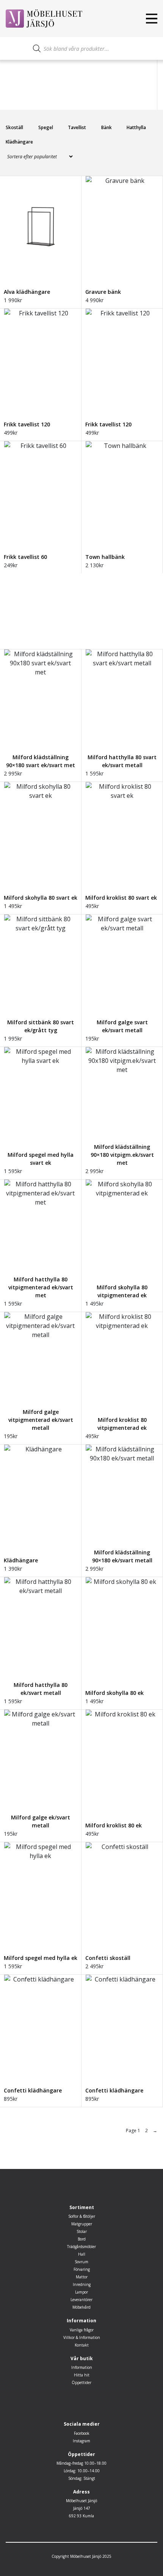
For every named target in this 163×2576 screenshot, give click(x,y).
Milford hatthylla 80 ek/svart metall (41, 1689)
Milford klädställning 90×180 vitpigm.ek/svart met (122, 1155)
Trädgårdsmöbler (81, 2247)
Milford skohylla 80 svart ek (41, 898)
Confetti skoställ (108, 1958)
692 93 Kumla (81, 2516)
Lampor (81, 2292)
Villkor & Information (82, 2337)
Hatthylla (136, 127)
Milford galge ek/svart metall (41, 1821)
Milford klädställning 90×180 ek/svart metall (122, 1556)
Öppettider (81, 2383)
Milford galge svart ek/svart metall (122, 1026)
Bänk (107, 127)
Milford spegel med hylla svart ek (41, 1159)
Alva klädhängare (27, 292)
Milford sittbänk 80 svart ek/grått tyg (41, 1026)
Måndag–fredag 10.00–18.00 (81, 2463)
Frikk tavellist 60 (25, 557)
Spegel (46, 127)
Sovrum (81, 2262)
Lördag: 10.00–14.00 (82, 2471)
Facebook (82, 2433)
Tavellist (77, 127)
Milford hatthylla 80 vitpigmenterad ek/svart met (41, 1287)
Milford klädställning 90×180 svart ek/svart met (41, 761)
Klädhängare (19, 142)
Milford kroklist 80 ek (114, 1825)
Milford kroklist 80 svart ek (121, 898)
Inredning (82, 2284)
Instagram (81, 2441)
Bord (82, 2239)
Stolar (82, 2231)
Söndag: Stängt (82, 2478)
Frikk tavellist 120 (27, 424)
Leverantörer (81, 2300)
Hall (82, 2254)
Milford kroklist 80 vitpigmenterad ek (122, 1424)
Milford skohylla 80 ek (114, 1693)
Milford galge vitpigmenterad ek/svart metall (41, 1420)
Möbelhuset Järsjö (81, 2501)
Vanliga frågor (82, 2330)
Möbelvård (81, 2307)
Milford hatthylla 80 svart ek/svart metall (122, 761)
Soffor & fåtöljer (82, 2216)
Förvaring (82, 2269)
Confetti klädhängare (33, 2090)
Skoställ (14, 127)
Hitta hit (82, 2375)
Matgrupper (82, 2224)
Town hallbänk (105, 557)
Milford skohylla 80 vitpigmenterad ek (122, 1291)
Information (82, 2367)
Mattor (82, 2277)
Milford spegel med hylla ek (41, 1958)
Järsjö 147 (82, 2508)
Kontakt (82, 2345)
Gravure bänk (103, 292)
